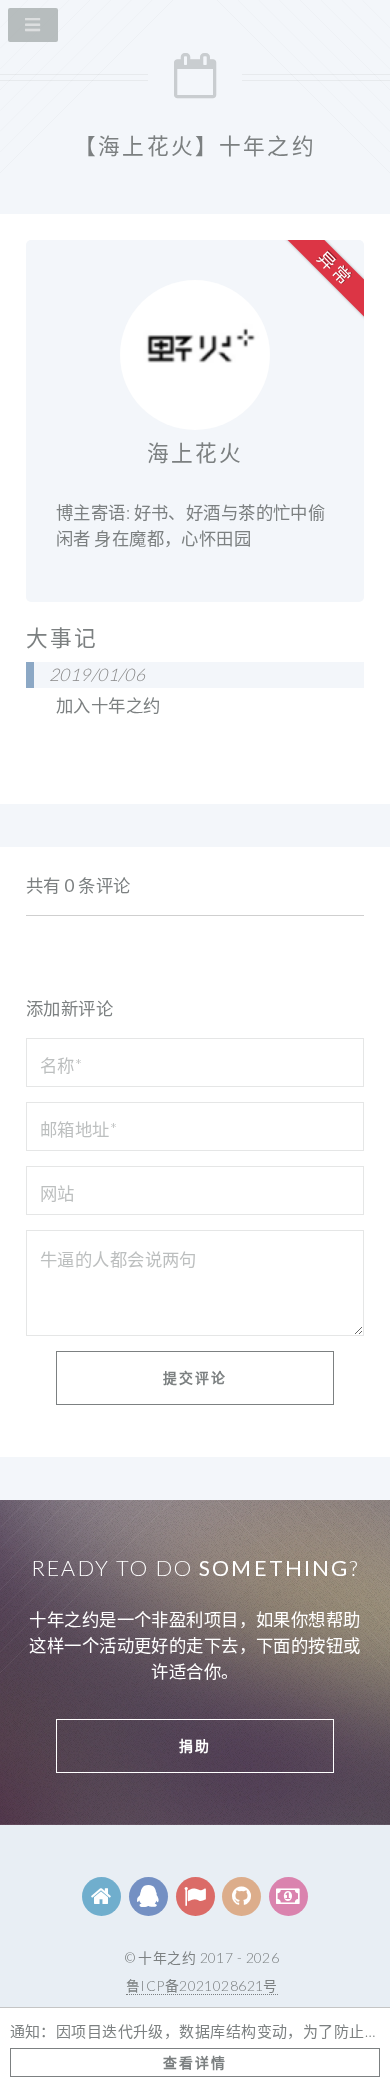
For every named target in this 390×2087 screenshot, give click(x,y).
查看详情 (195, 2062)
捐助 (195, 1745)
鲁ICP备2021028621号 (202, 1985)
